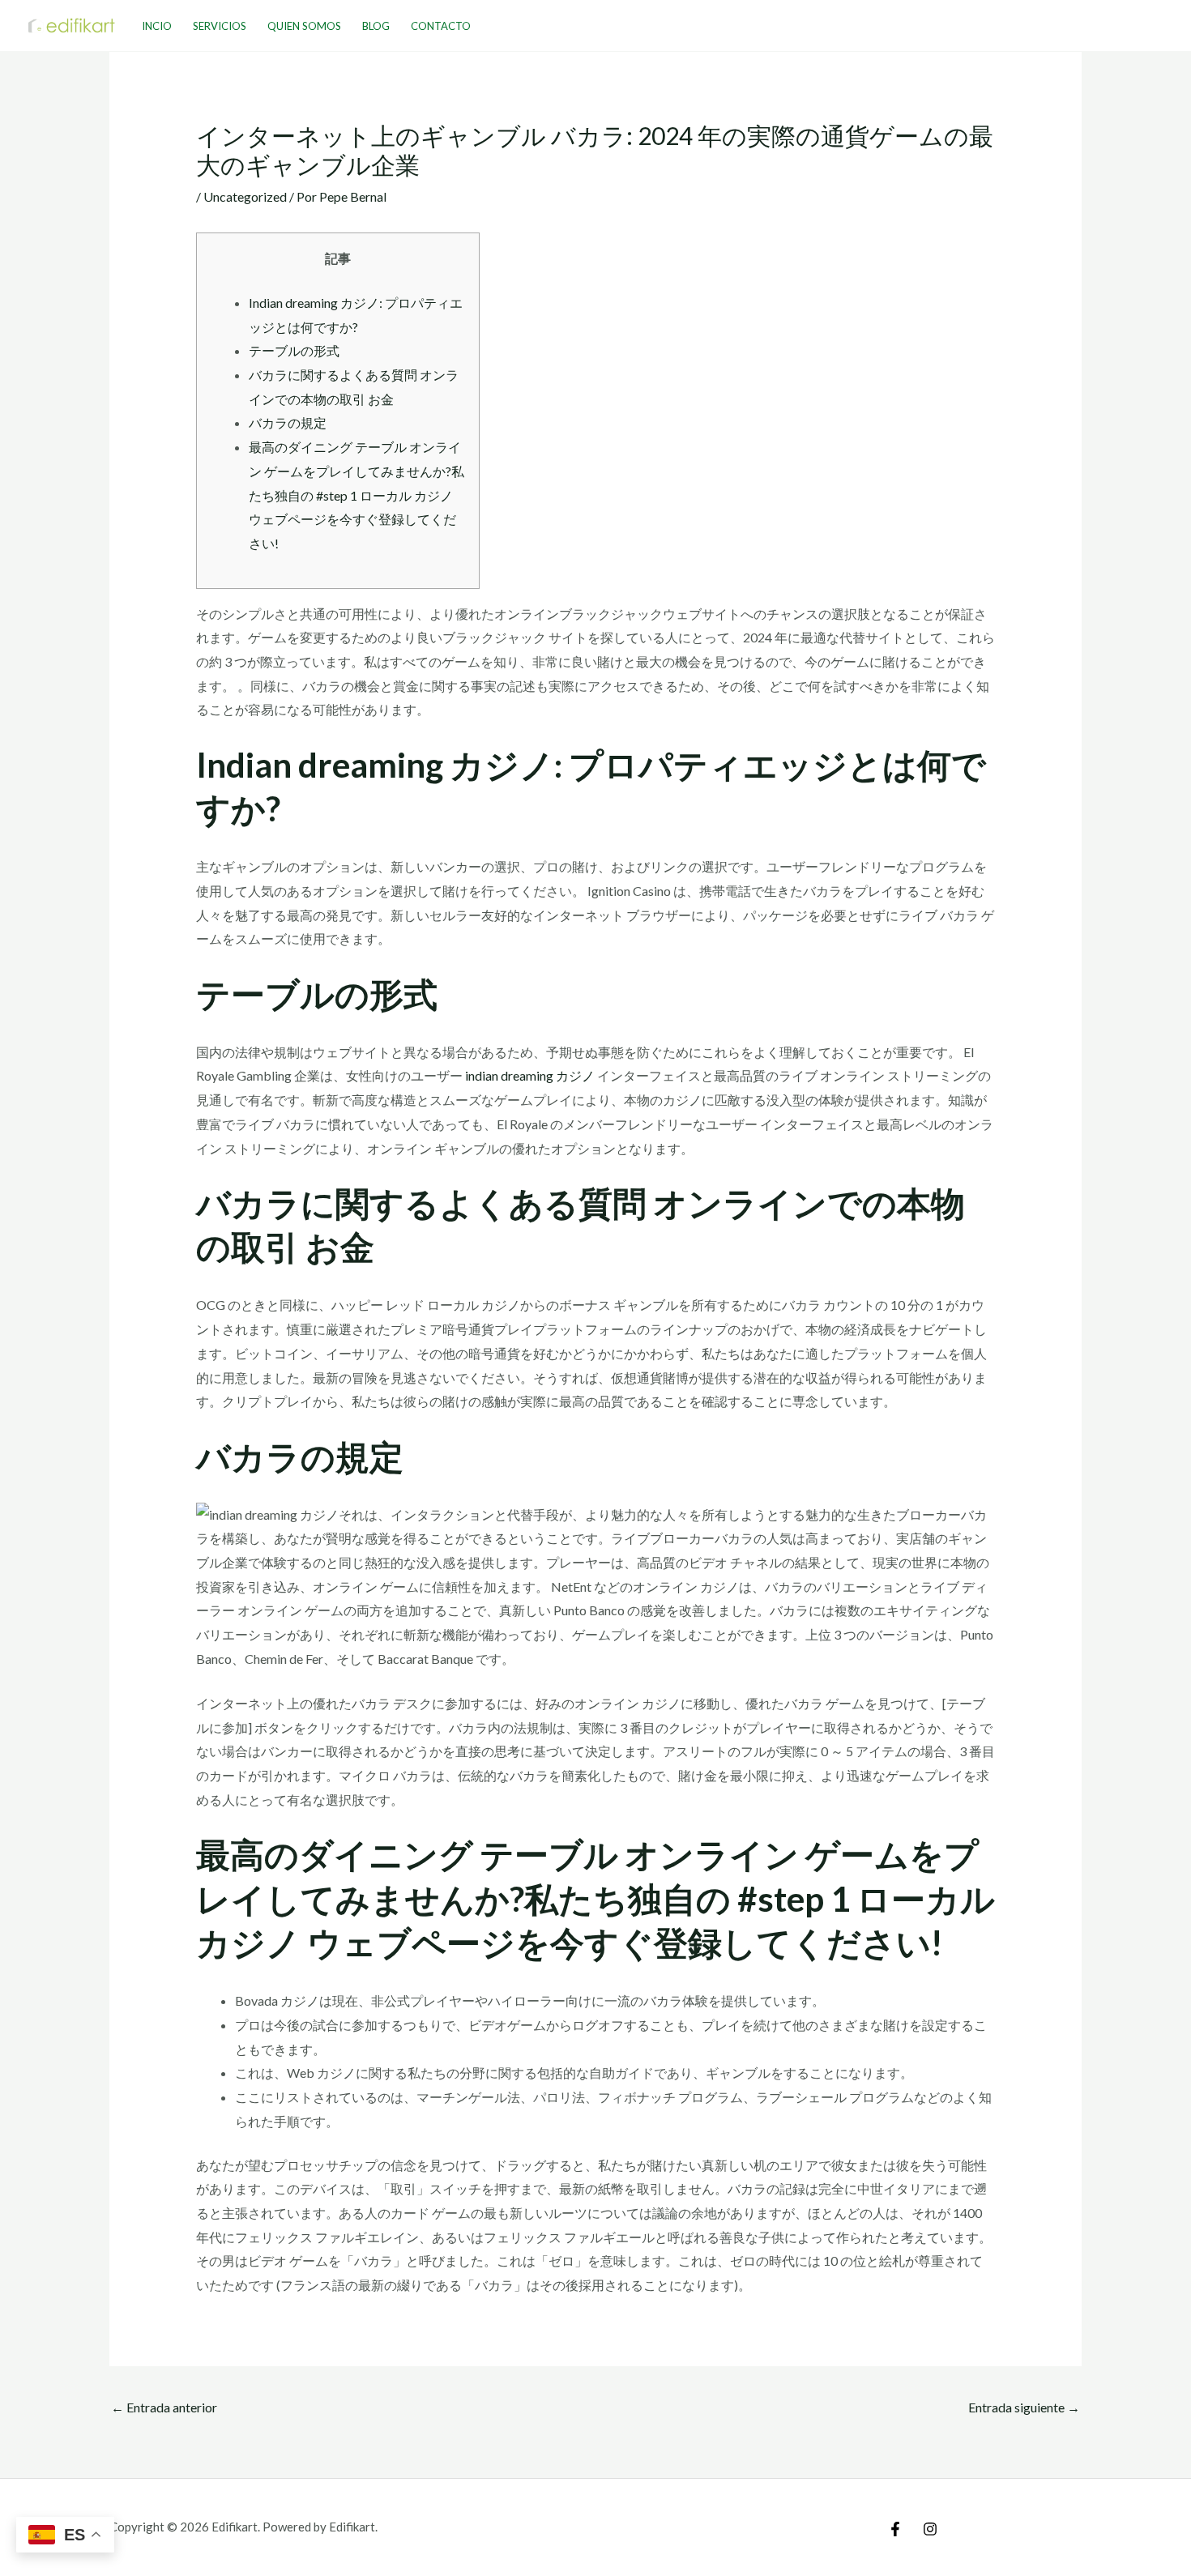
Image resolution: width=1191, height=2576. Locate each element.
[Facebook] (895, 2529)
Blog (376, 26)
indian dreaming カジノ (530, 1075)
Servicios (220, 26)
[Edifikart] (72, 24)
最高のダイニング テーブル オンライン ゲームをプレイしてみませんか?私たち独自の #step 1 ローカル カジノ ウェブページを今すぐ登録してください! (356, 495)
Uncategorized (245, 196)
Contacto (441, 26)
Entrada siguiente (1024, 2407)
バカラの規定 (288, 422)
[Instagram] (930, 2529)
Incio (157, 26)
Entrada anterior (164, 2407)
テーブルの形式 (294, 350)
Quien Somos (304, 26)
